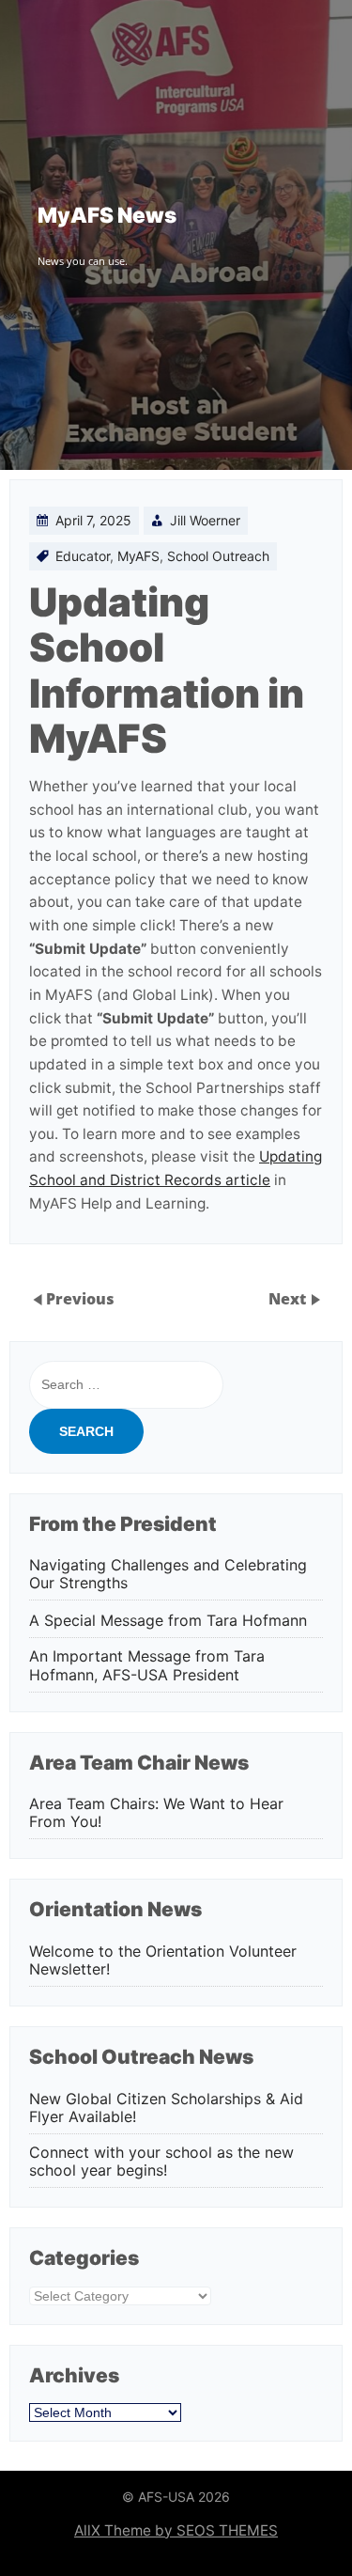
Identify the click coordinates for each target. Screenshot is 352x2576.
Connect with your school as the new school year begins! (161, 2162)
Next (289, 1299)
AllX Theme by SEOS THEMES (176, 2530)
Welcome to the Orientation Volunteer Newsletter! (163, 1960)
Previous (80, 1299)
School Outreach (218, 556)
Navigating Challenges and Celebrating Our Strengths (168, 1574)
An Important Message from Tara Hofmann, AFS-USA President (147, 1665)
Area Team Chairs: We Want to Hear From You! (156, 1813)
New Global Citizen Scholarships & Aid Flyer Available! (166, 2108)
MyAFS (138, 556)
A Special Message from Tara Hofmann (168, 1621)
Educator (83, 556)
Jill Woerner (205, 520)
